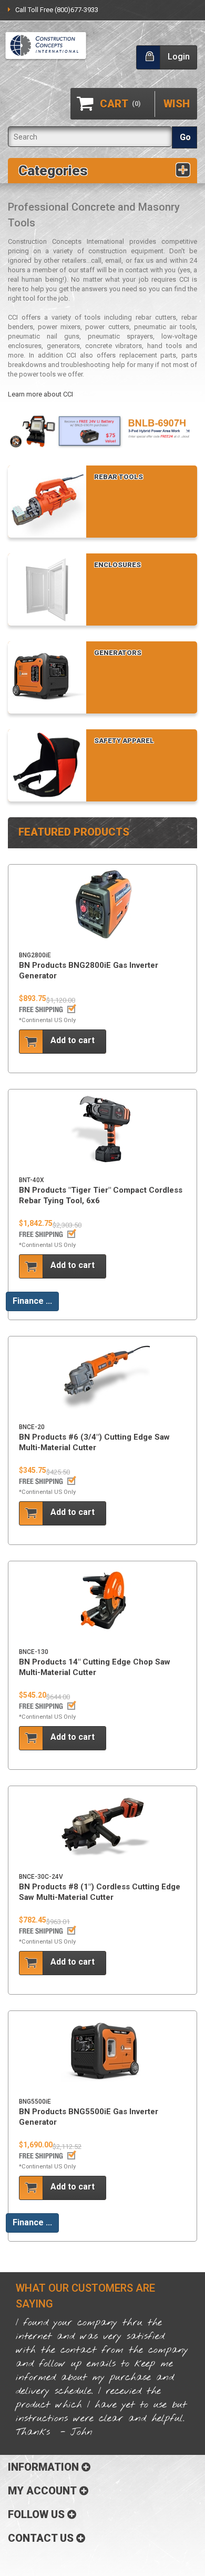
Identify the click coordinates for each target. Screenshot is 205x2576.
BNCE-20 (32, 1427)
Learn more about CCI (40, 394)
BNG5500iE (35, 2102)
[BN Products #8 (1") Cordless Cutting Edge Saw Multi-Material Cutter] (102, 1827)
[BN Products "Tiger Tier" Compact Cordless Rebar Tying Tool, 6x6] (102, 1130)
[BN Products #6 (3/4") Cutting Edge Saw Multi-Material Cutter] (102, 1377)
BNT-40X (32, 1180)
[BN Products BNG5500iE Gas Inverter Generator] (102, 2052)
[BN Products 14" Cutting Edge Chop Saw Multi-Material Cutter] (102, 1602)
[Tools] (46, 46)
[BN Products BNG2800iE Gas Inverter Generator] (102, 905)
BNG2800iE (35, 955)
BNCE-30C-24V (41, 1877)
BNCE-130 (34, 1652)
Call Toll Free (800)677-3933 (57, 10)
